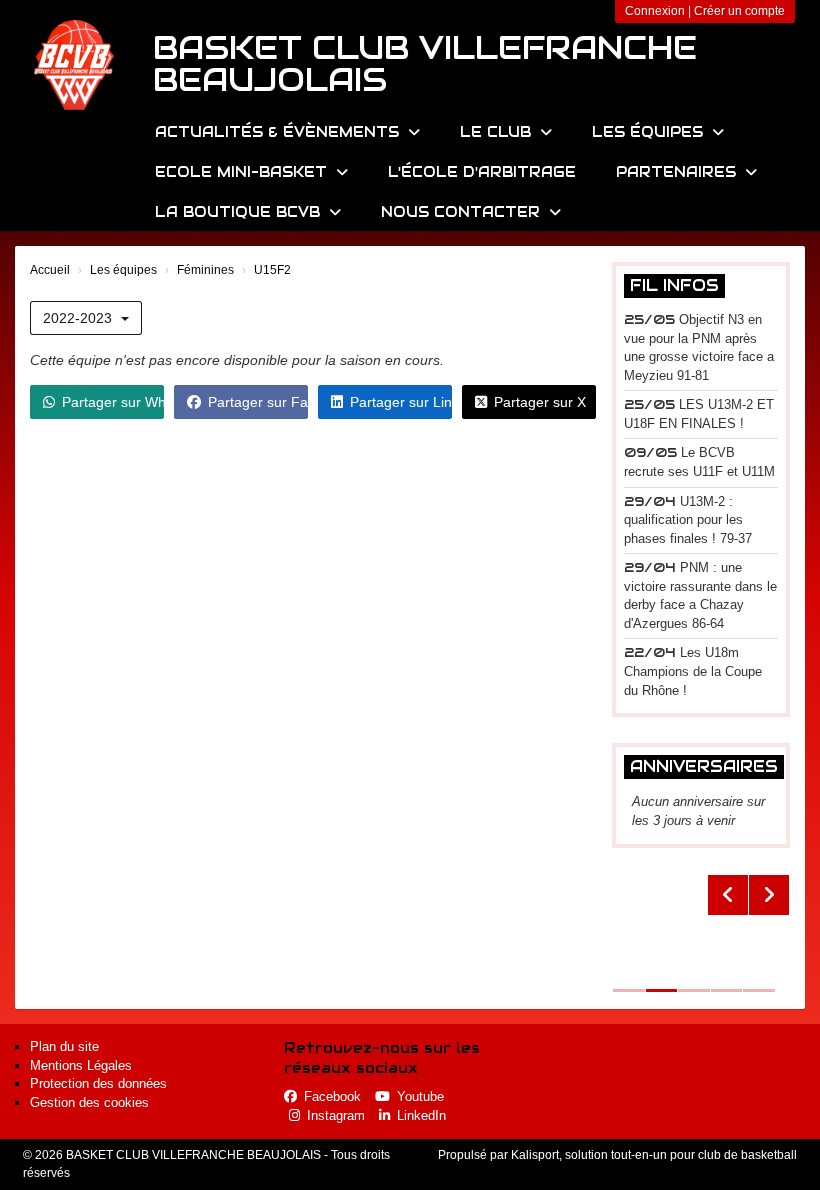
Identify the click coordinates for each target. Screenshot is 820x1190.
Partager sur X (540, 402)
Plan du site (64, 1046)
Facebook (332, 1096)
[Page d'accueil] (75, 65)
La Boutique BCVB (240, 212)
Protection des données (98, 1083)
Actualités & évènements (279, 132)
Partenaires (678, 172)
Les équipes (650, 132)
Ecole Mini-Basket (243, 172)
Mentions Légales (81, 1065)
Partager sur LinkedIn (401, 402)
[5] (701, 932)
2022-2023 (79, 318)
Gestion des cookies (89, 1102)
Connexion (655, 11)
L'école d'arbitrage (482, 172)
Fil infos (674, 285)
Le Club (498, 132)
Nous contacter (463, 212)
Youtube (420, 1096)
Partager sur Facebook (258, 402)
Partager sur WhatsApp (113, 402)
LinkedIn (421, 1115)
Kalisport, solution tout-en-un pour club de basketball (654, 1155)
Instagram (336, 1115)
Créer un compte (739, 11)
